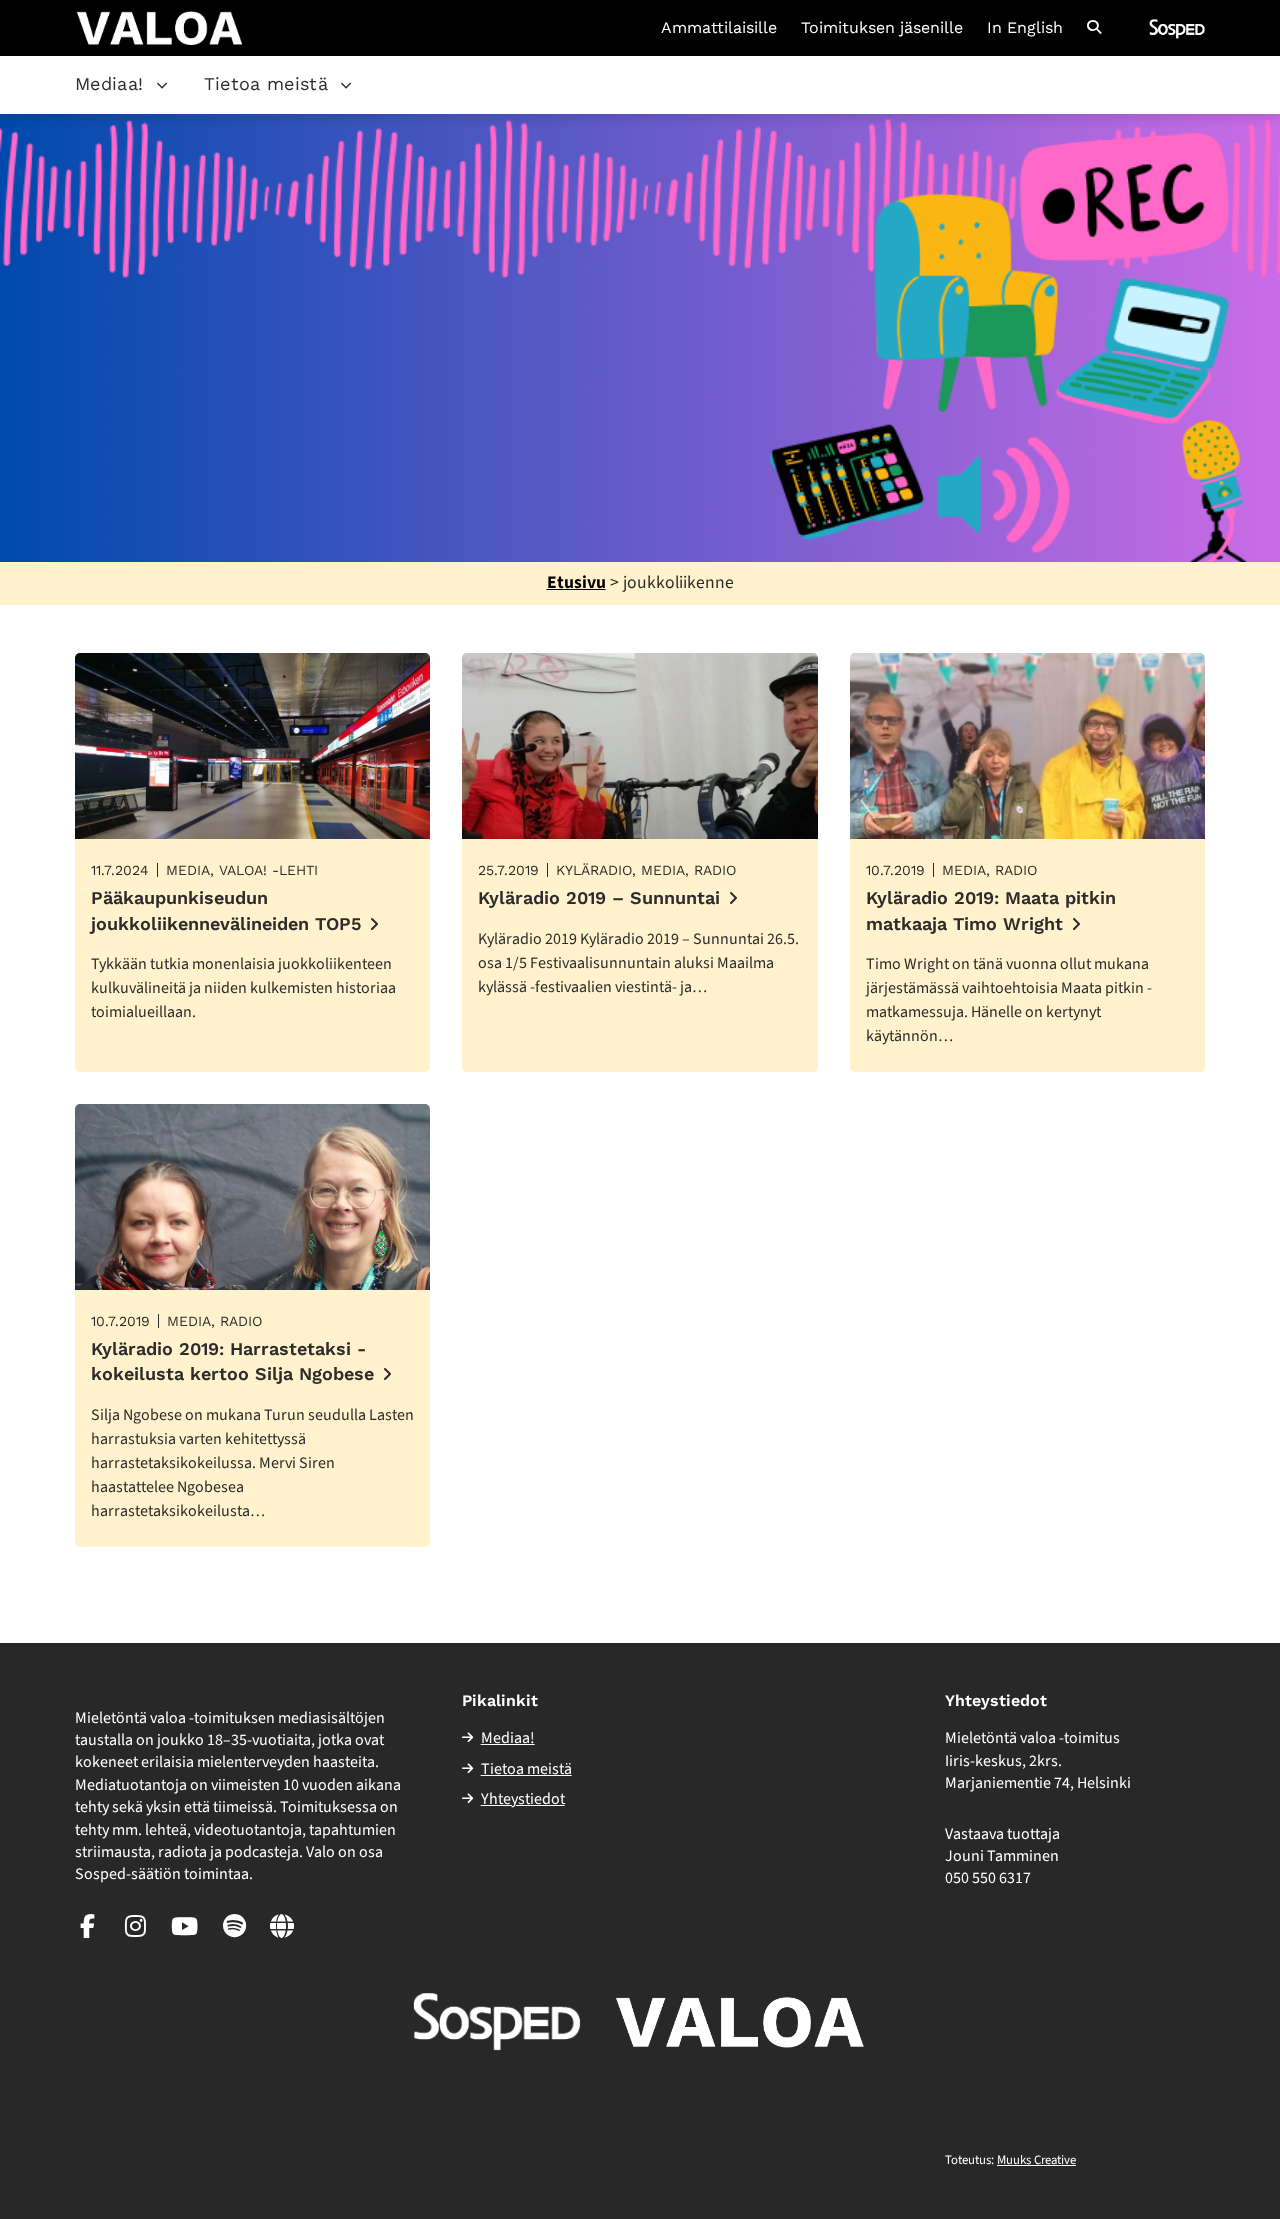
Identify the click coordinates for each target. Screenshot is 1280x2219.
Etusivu (576, 582)
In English (1025, 28)
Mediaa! (109, 83)
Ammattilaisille (719, 28)
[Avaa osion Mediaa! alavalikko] (162, 85)
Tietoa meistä (266, 83)
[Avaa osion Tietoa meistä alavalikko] (346, 85)
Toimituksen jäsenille (882, 28)
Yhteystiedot (523, 1799)
